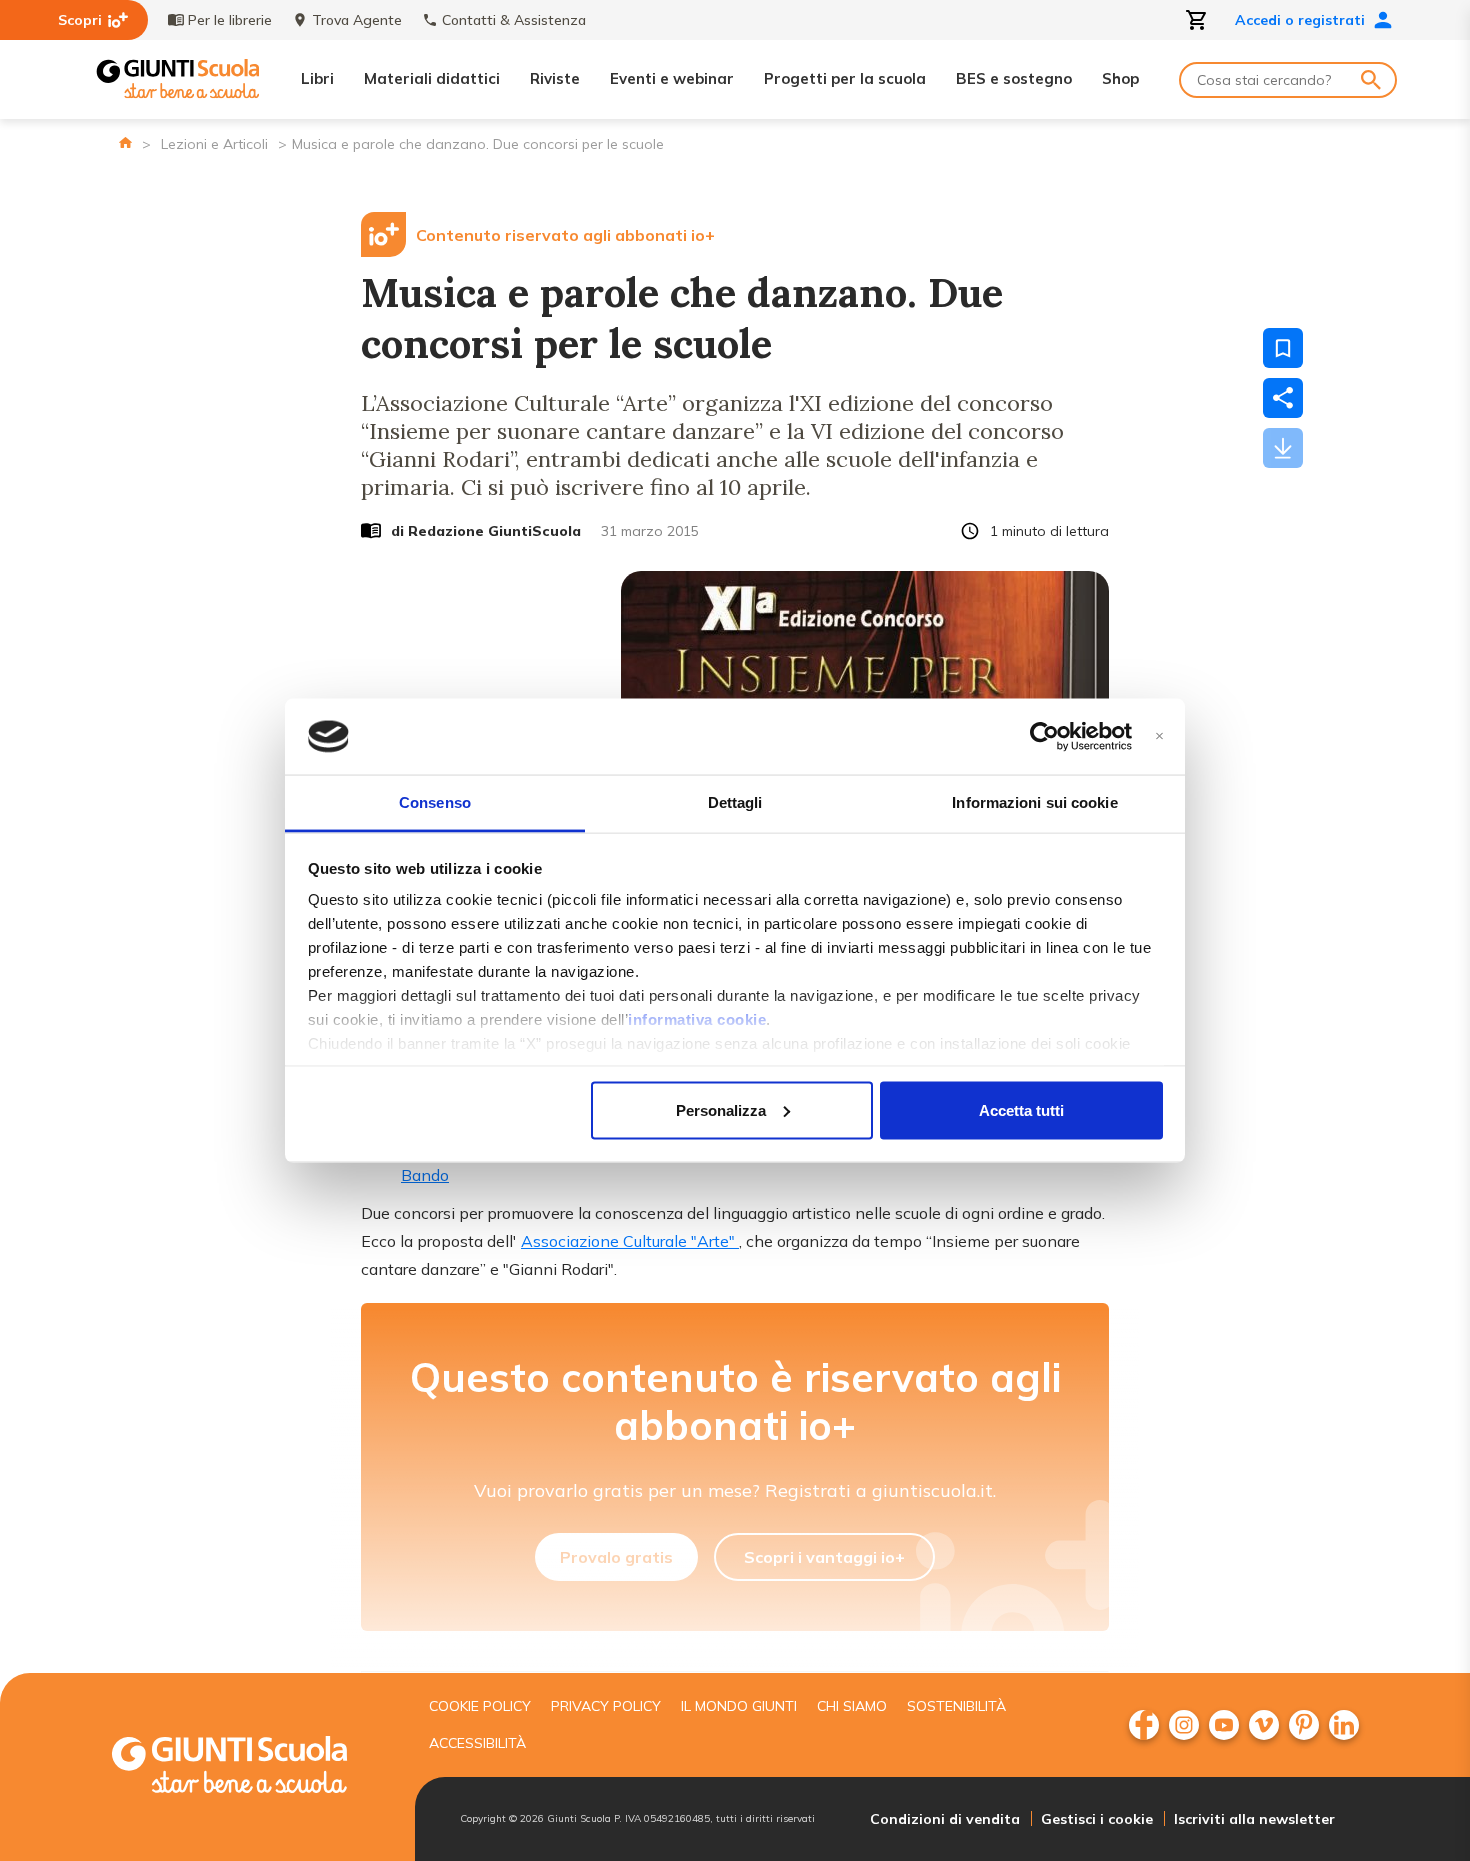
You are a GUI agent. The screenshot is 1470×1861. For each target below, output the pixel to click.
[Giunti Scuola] (178, 79)
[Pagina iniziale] (125, 142)
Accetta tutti (1021, 1109)
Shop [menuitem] (1120, 78)
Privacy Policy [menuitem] (606, 1706)
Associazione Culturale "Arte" (630, 1241)
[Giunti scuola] (250, 1767)
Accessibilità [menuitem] (477, 1743)
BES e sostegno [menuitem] (1014, 78)
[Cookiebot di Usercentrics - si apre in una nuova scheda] (1044, 737)
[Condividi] (1283, 398)
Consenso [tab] (435, 802)
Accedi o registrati (1300, 20)
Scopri (80, 20)
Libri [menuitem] (317, 78)
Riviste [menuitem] (555, 78)
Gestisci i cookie (1097, 1819)
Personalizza (721, 1109)
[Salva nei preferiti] (1283, 348)
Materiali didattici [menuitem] (432, 78)
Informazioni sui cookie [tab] (1034, 802)
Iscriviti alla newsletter (1254, 1819)
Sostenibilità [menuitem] (956, 1706)
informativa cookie (697, 1019)
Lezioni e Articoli (214, 144)
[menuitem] (1144, 1725)
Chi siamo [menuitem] (852, 1706)
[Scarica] (1283, 448)
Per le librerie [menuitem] (230, 20)
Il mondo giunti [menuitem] (739, 1706)
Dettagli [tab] (735, 802)
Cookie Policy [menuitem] (480, 1706)
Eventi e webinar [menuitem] (672, 78)
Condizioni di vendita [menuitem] (945, 1819)
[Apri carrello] (1197, 20)
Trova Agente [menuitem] (357, 20)
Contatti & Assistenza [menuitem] (514, 20)
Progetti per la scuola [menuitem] (845, 78)
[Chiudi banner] (1159, 736)
